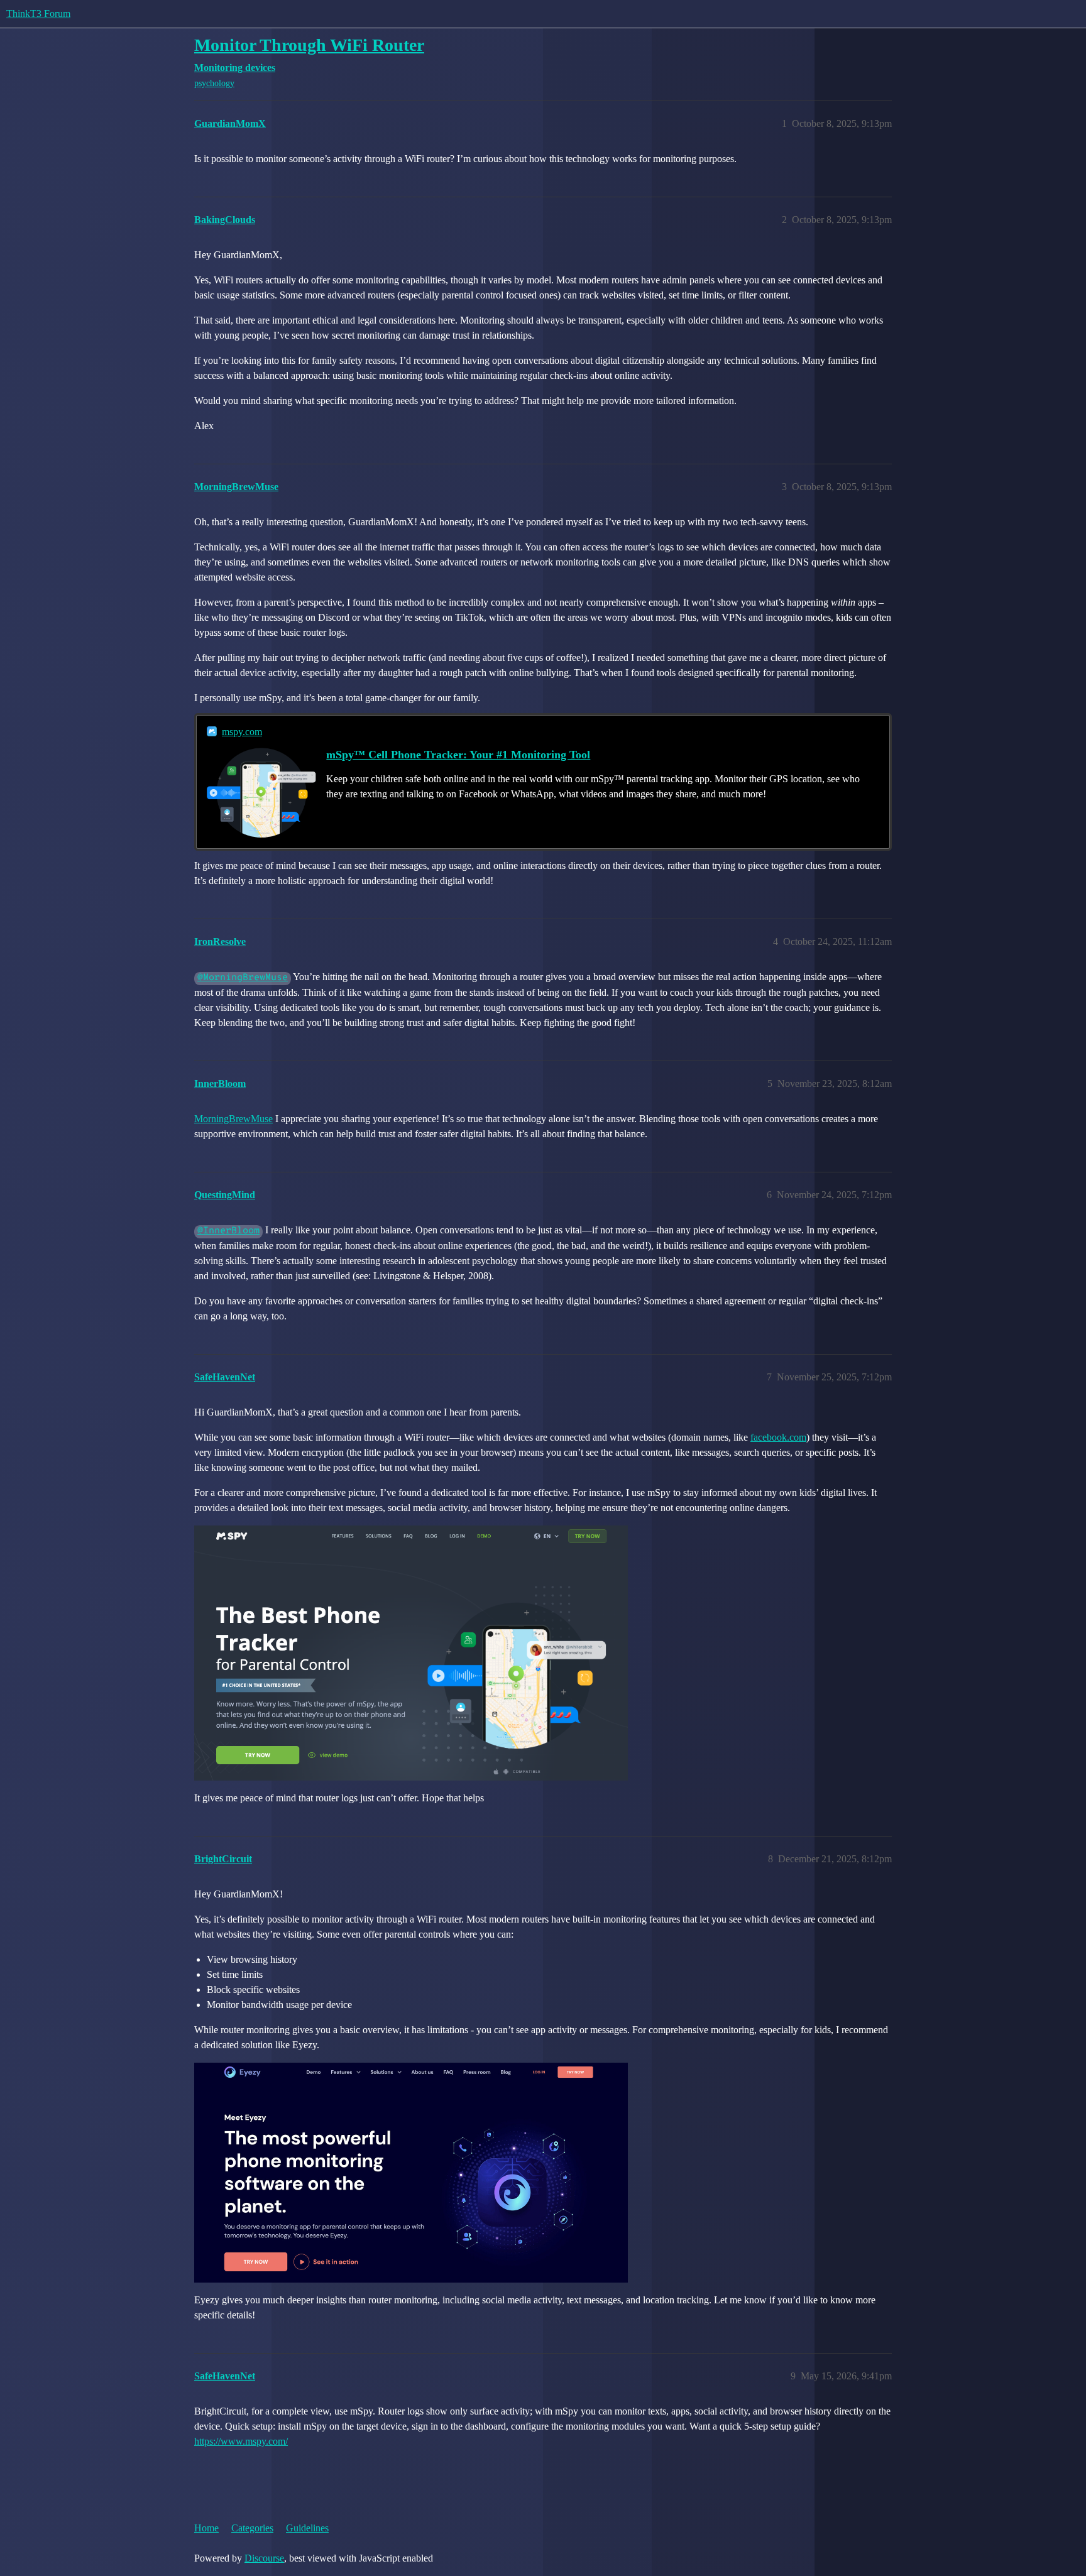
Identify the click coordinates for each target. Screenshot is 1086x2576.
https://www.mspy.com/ (241, 2441)
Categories (252, 2528)
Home (206, 2528)
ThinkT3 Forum (38, 14)
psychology (214, 83)
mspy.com (242, 732)
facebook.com (778, 1437)
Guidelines (307, 2528)
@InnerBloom (228, 1231)
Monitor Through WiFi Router (309, 45)
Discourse (264, 2558)
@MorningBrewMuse (243, 978)
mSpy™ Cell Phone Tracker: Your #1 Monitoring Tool (458, 755)
